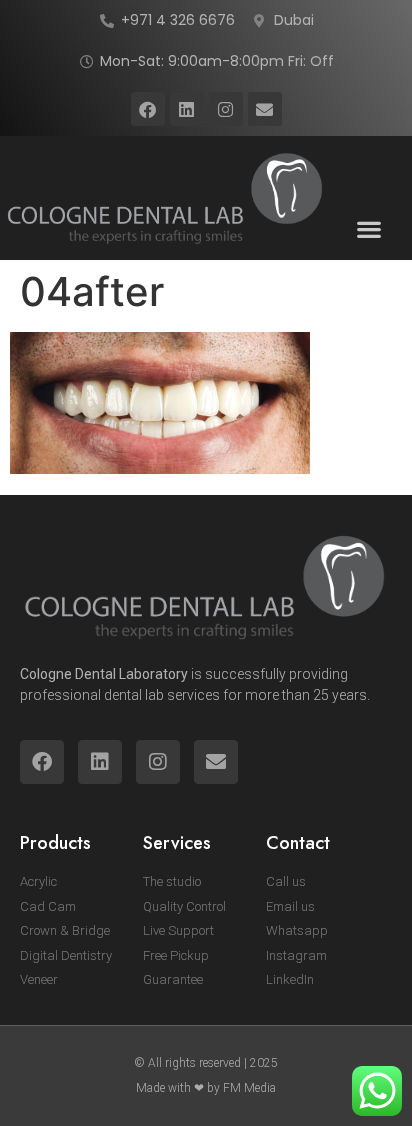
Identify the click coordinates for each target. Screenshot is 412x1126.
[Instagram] (226, 109)
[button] (369, 228)
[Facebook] (148, 109)
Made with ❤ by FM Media (206, 1088)
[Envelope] (265, 109)
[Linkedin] (187, 109)
